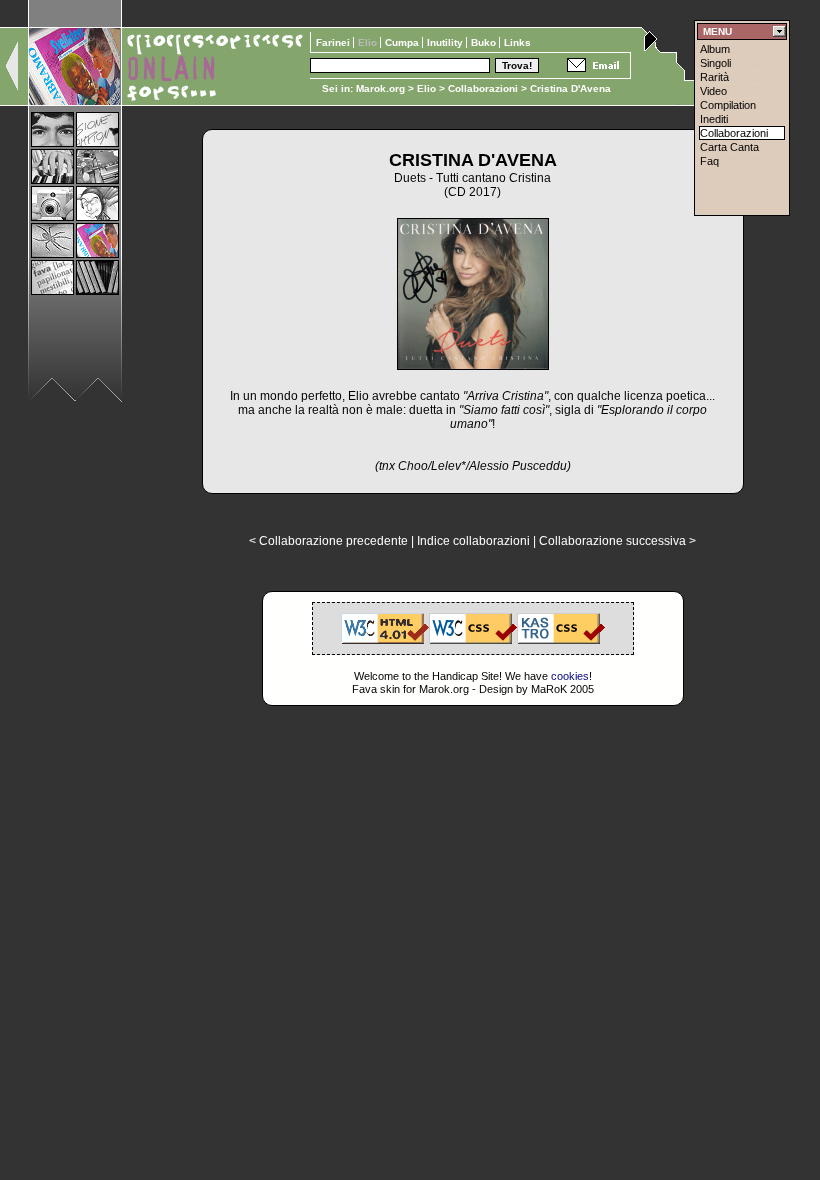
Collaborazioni (483, 88)
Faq (709, 161)
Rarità (714, 77)
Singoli (715, 63)
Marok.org (380, 88)
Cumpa (403, 42)
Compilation (728, 105)
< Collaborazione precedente (328, 541)
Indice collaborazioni (473, 541)
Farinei (334, 42)
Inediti (714, 119)
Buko (485, 42)
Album (715, 49)
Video (713, 91)
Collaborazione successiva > (617, 541)
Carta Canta (729, 147)
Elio (426, 88)
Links (517, 42)
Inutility (446, 42)
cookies (570, 676)
